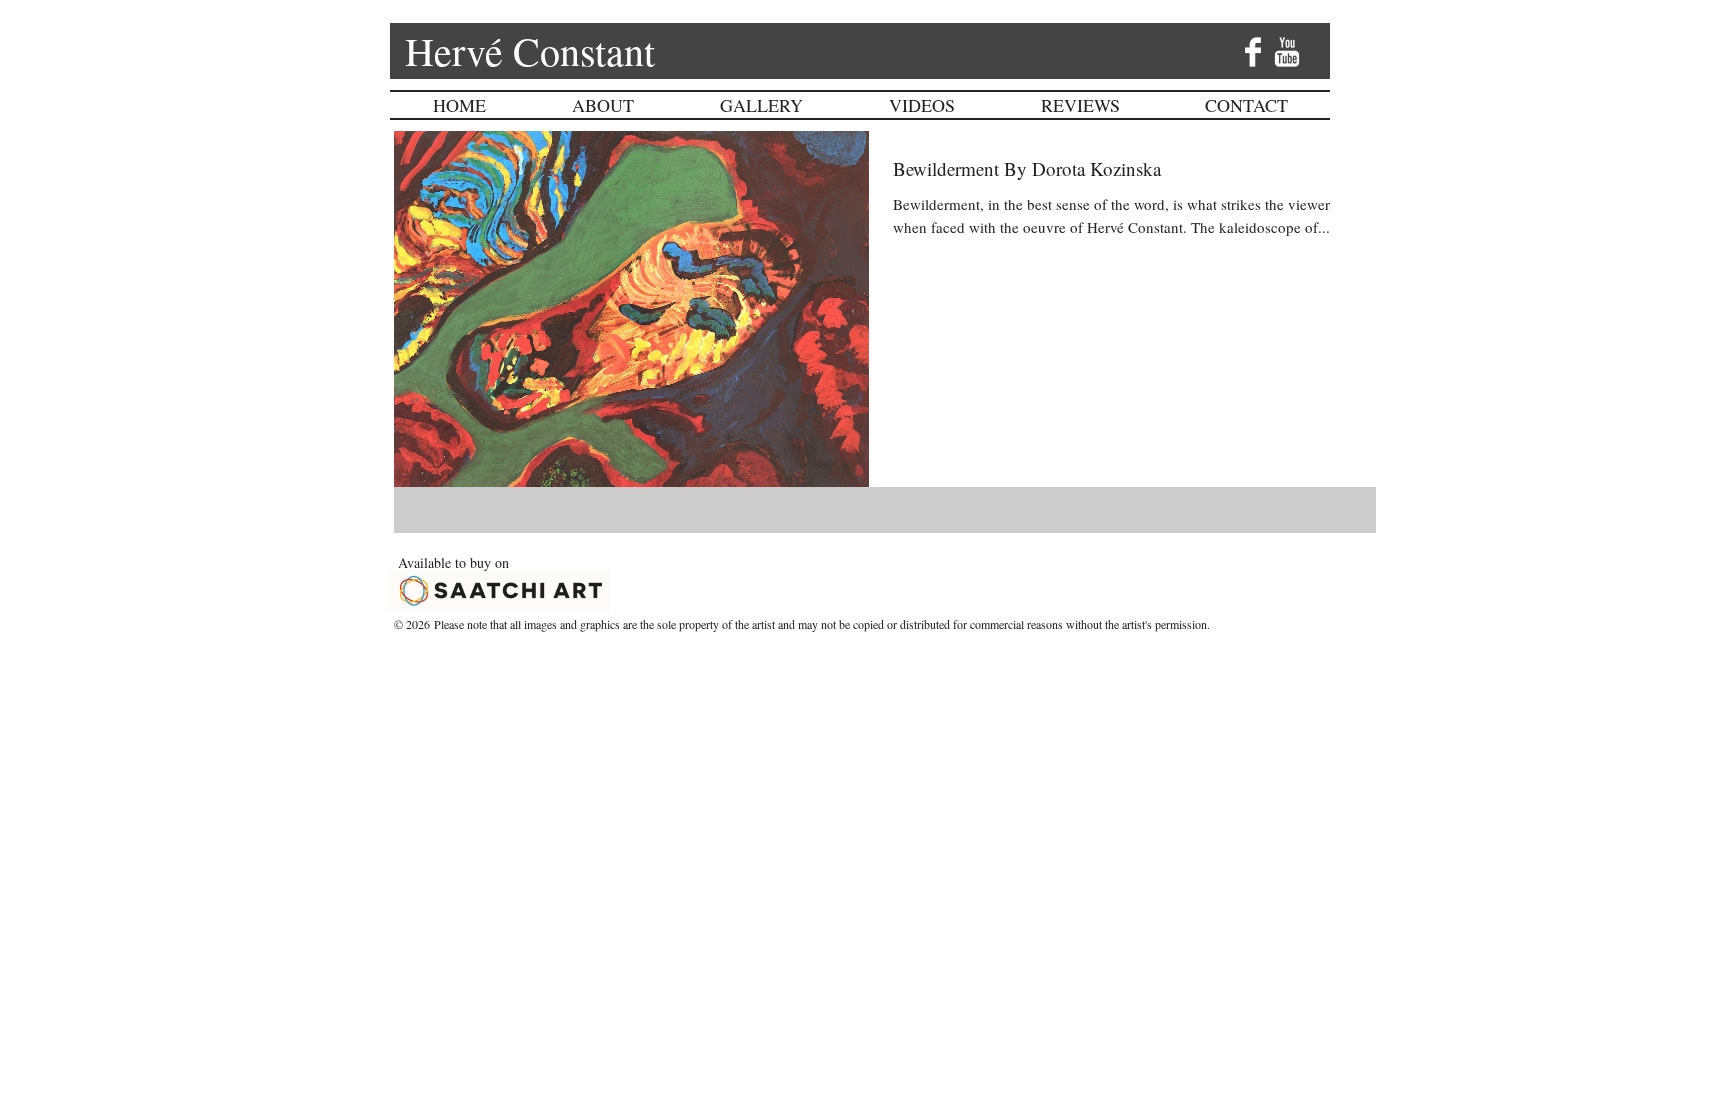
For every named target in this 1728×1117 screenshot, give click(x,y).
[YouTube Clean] (1287, 52)
